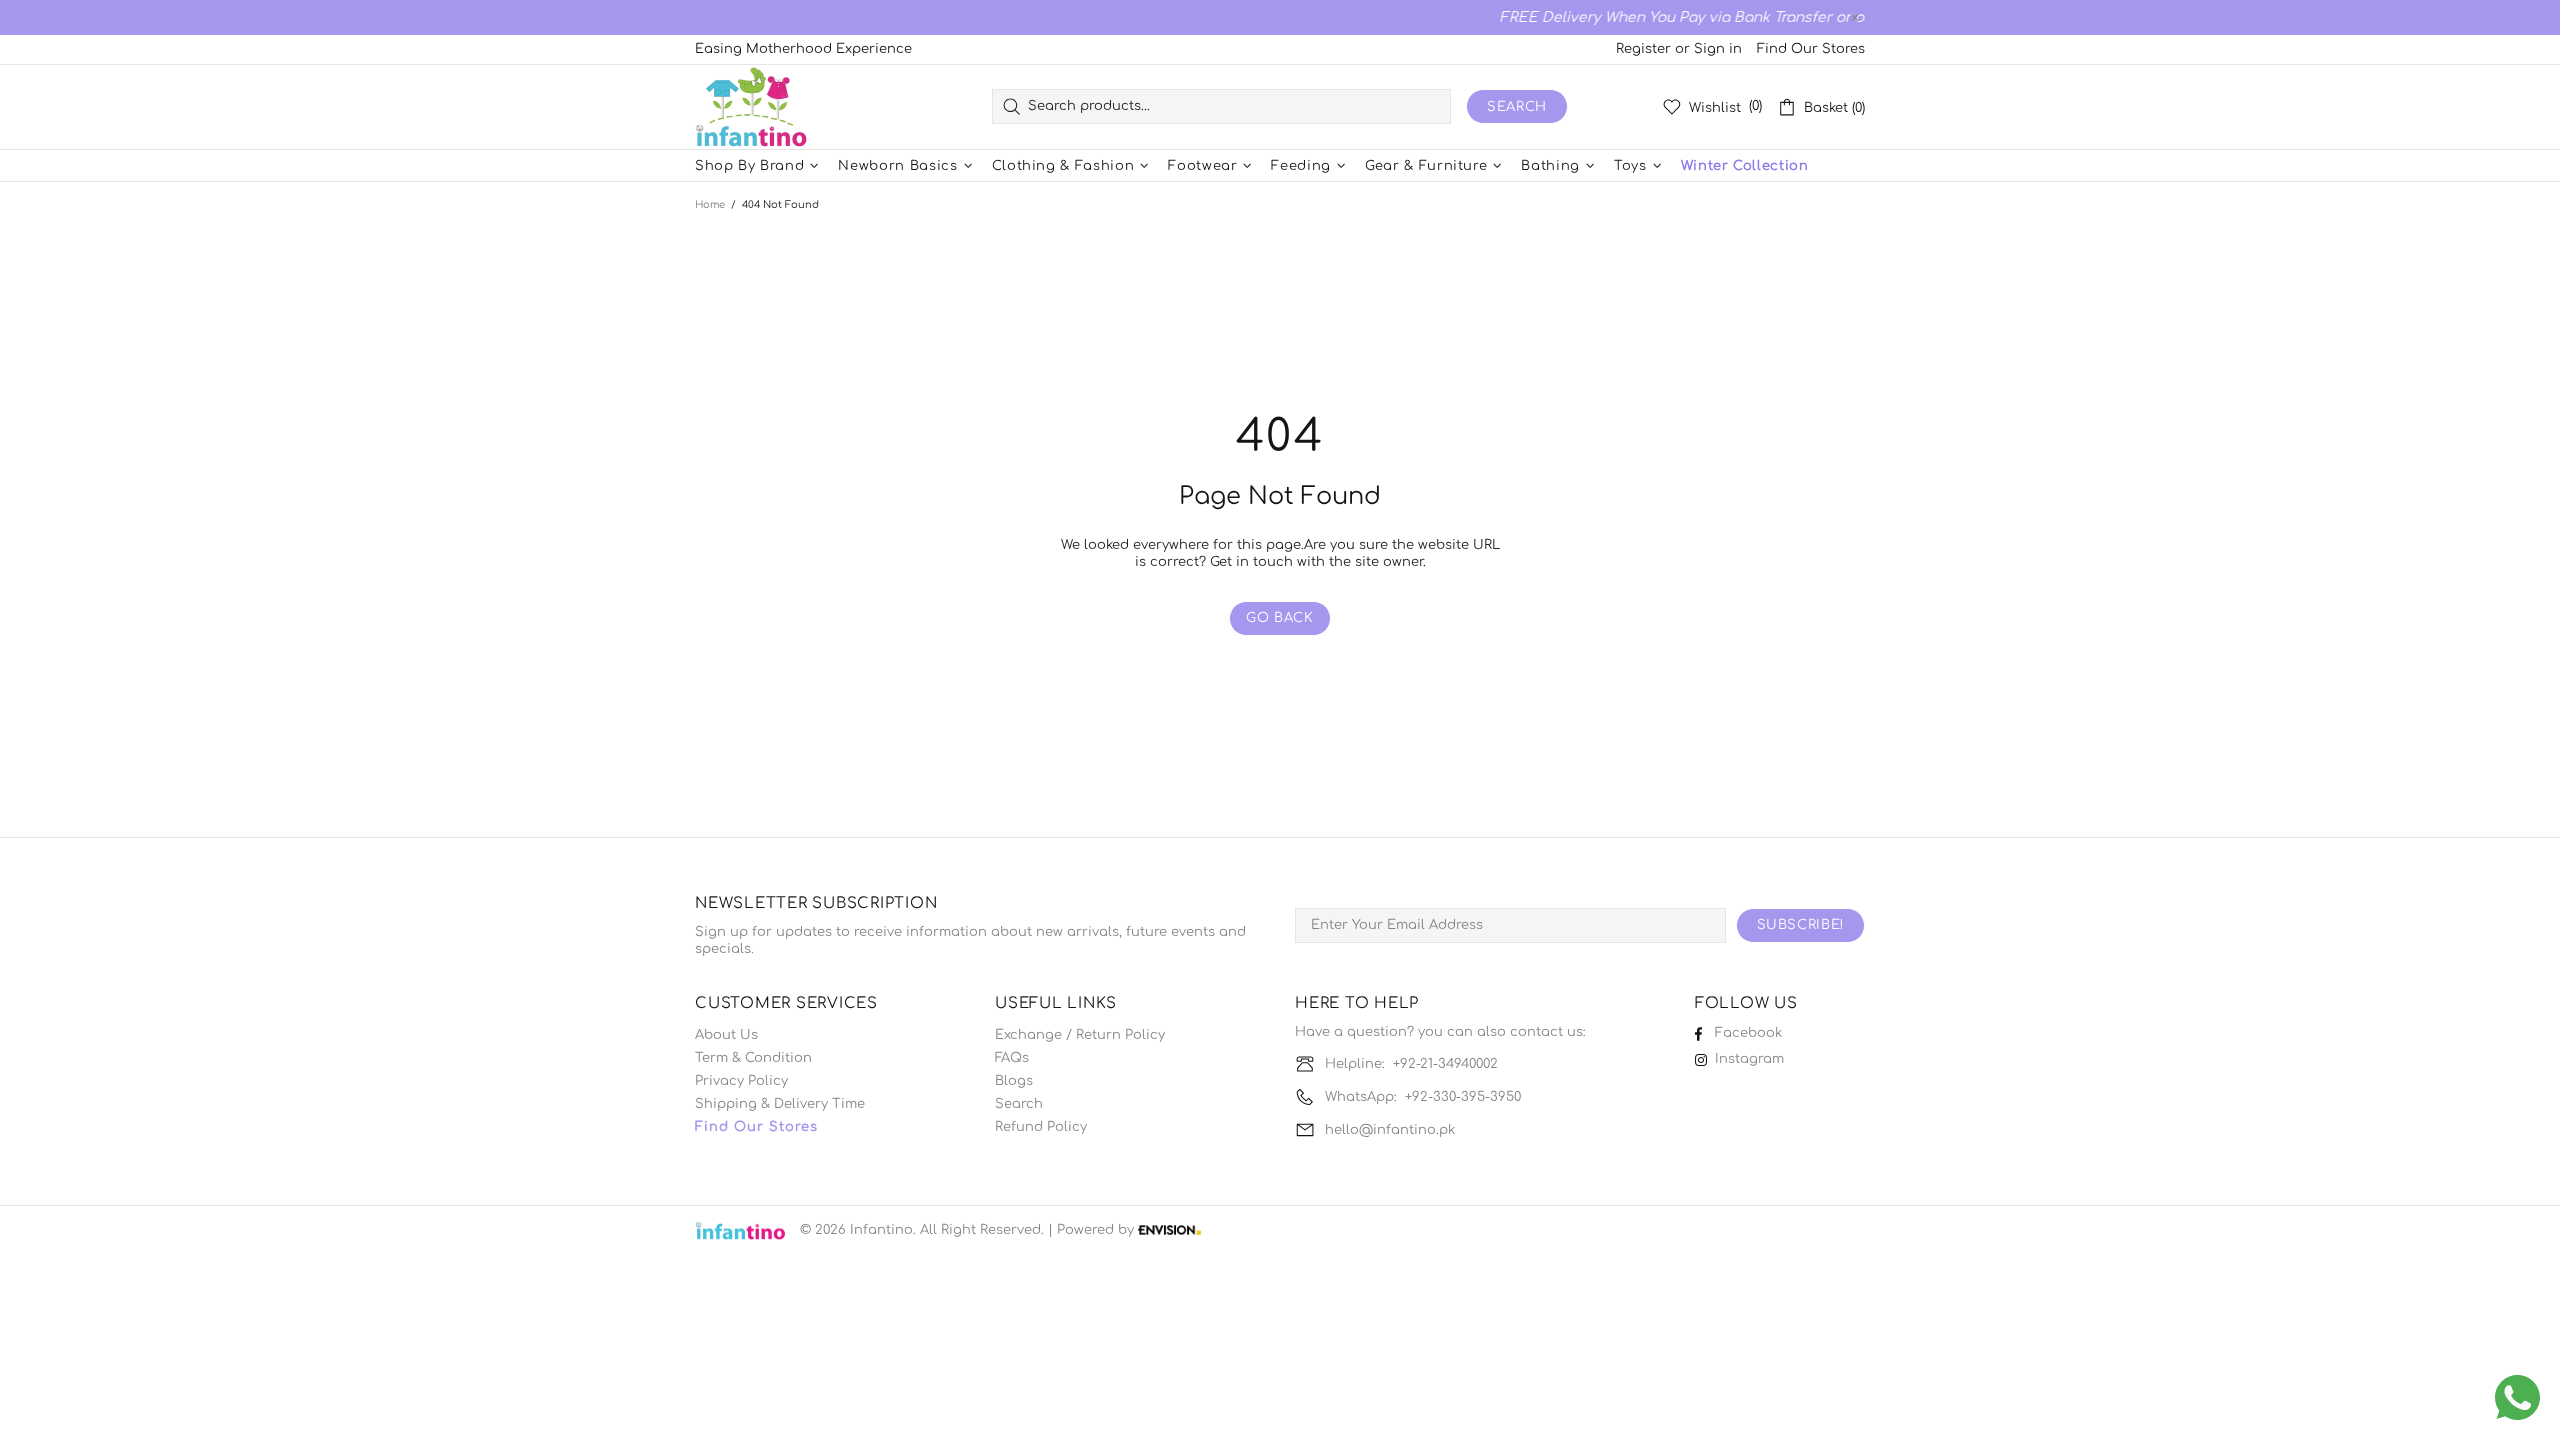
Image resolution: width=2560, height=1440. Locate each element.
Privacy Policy (741, 1081)
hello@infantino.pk (1390, 1130)
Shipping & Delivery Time (780, 1104)
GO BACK (1280, 618)
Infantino (751, 107)
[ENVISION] (1169, 1230)
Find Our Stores (1811, 49)
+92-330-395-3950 (1463, 1097)
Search (1517, 107)
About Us (726, 1035)
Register (1643, 49)
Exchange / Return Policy (1080, 1035)
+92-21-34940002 (1445, 1064)
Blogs (1014, 1081)
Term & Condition (753, 1058)
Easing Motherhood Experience (803, 49)
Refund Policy (1041, 1127)
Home (710, 204)
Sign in (1718, 49)
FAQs (1012, 1058)
